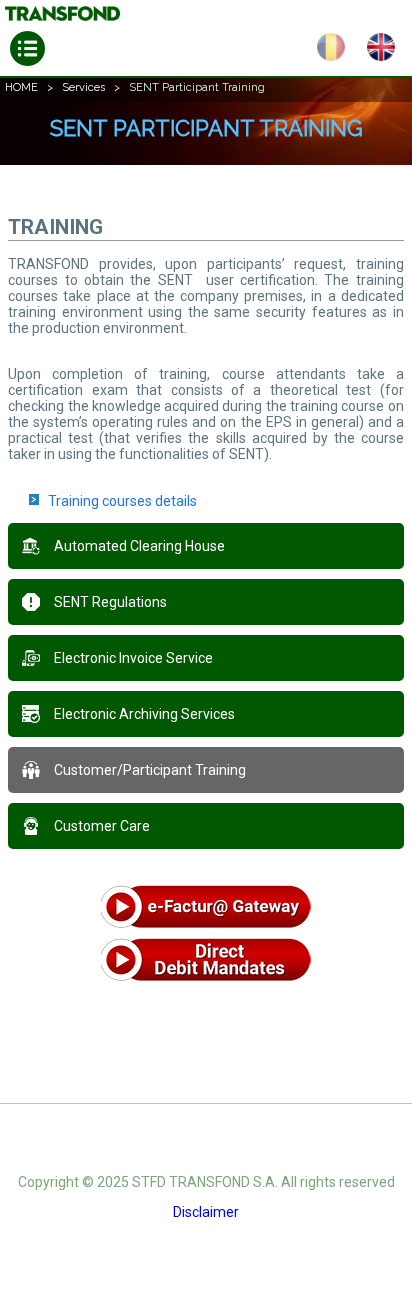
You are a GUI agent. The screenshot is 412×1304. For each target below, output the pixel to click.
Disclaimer (206, 1212)
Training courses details (122, 501)
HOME (21, 87)
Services (83, 87)
